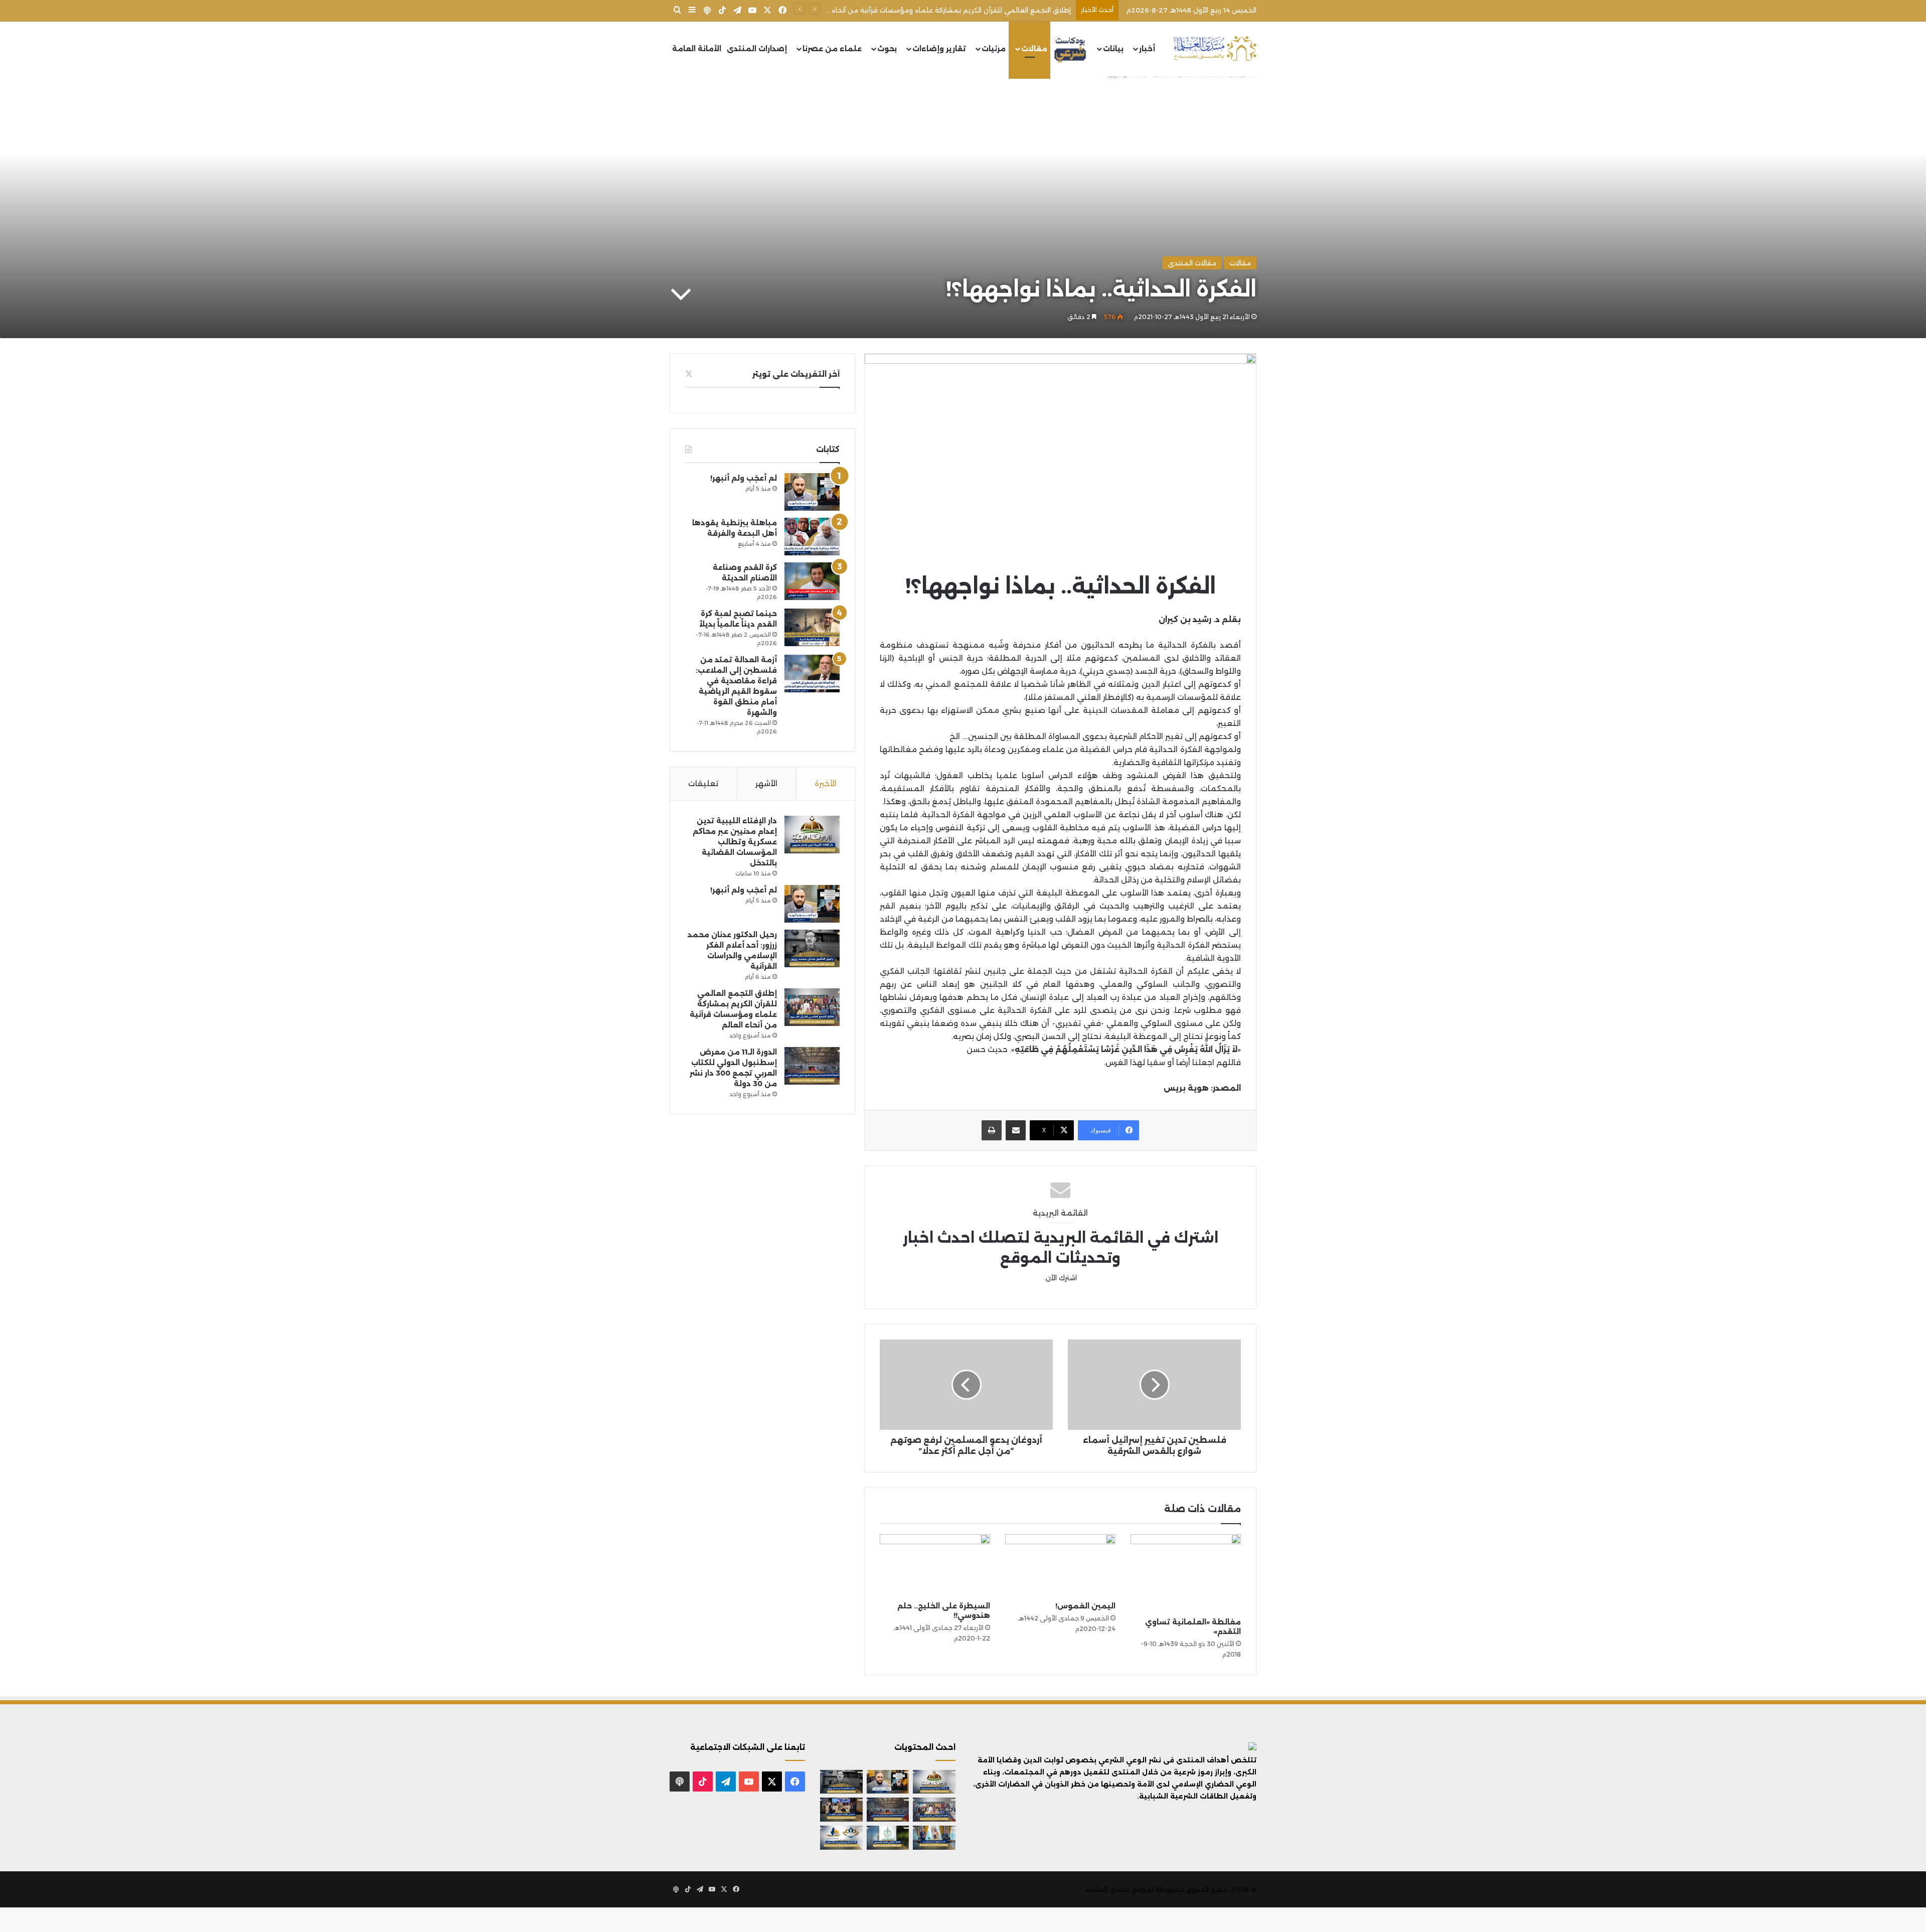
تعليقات (703, 783)
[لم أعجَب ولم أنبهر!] (812, 492)
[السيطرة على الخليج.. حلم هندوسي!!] (935, 1565)
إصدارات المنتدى (757, 49)
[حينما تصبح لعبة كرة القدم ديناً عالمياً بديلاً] (812, 627)
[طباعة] (992, 1130)
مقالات (1034, 49)
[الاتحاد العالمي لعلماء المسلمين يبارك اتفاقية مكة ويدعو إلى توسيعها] (888, 1838)
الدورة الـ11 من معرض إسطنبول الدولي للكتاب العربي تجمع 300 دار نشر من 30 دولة (943, 10)
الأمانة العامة (697, 49)
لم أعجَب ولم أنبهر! (744, 478)
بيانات (1113, 49)
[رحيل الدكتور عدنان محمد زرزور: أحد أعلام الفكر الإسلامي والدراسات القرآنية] (812, 948)
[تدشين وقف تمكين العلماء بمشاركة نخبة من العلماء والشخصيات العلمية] (841, 1810)
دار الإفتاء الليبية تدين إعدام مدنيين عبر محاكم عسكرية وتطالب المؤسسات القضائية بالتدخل (735, 842)
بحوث (887, 49)
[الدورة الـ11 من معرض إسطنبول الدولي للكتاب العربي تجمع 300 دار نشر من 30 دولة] (812, 1066)
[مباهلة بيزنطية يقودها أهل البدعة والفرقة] (812, 537)
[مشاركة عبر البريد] (1016, 1130)
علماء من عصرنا (832, 49)
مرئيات (994, 49)
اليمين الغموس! (1085, 1606)
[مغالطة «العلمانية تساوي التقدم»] (1186, 1573)
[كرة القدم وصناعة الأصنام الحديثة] (812, 581)
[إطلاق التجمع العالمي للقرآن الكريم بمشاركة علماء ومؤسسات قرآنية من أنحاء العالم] (812, 1007)
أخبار (1147, 49)
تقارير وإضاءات (939, 49)
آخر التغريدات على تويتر (796, 374)
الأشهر (766, 783)
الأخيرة (826, 783)
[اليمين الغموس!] (1060, 1565)
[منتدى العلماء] (1215, 49)
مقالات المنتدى (1192, 263)
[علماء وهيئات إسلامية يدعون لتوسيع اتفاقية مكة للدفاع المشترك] (934, 1838)
